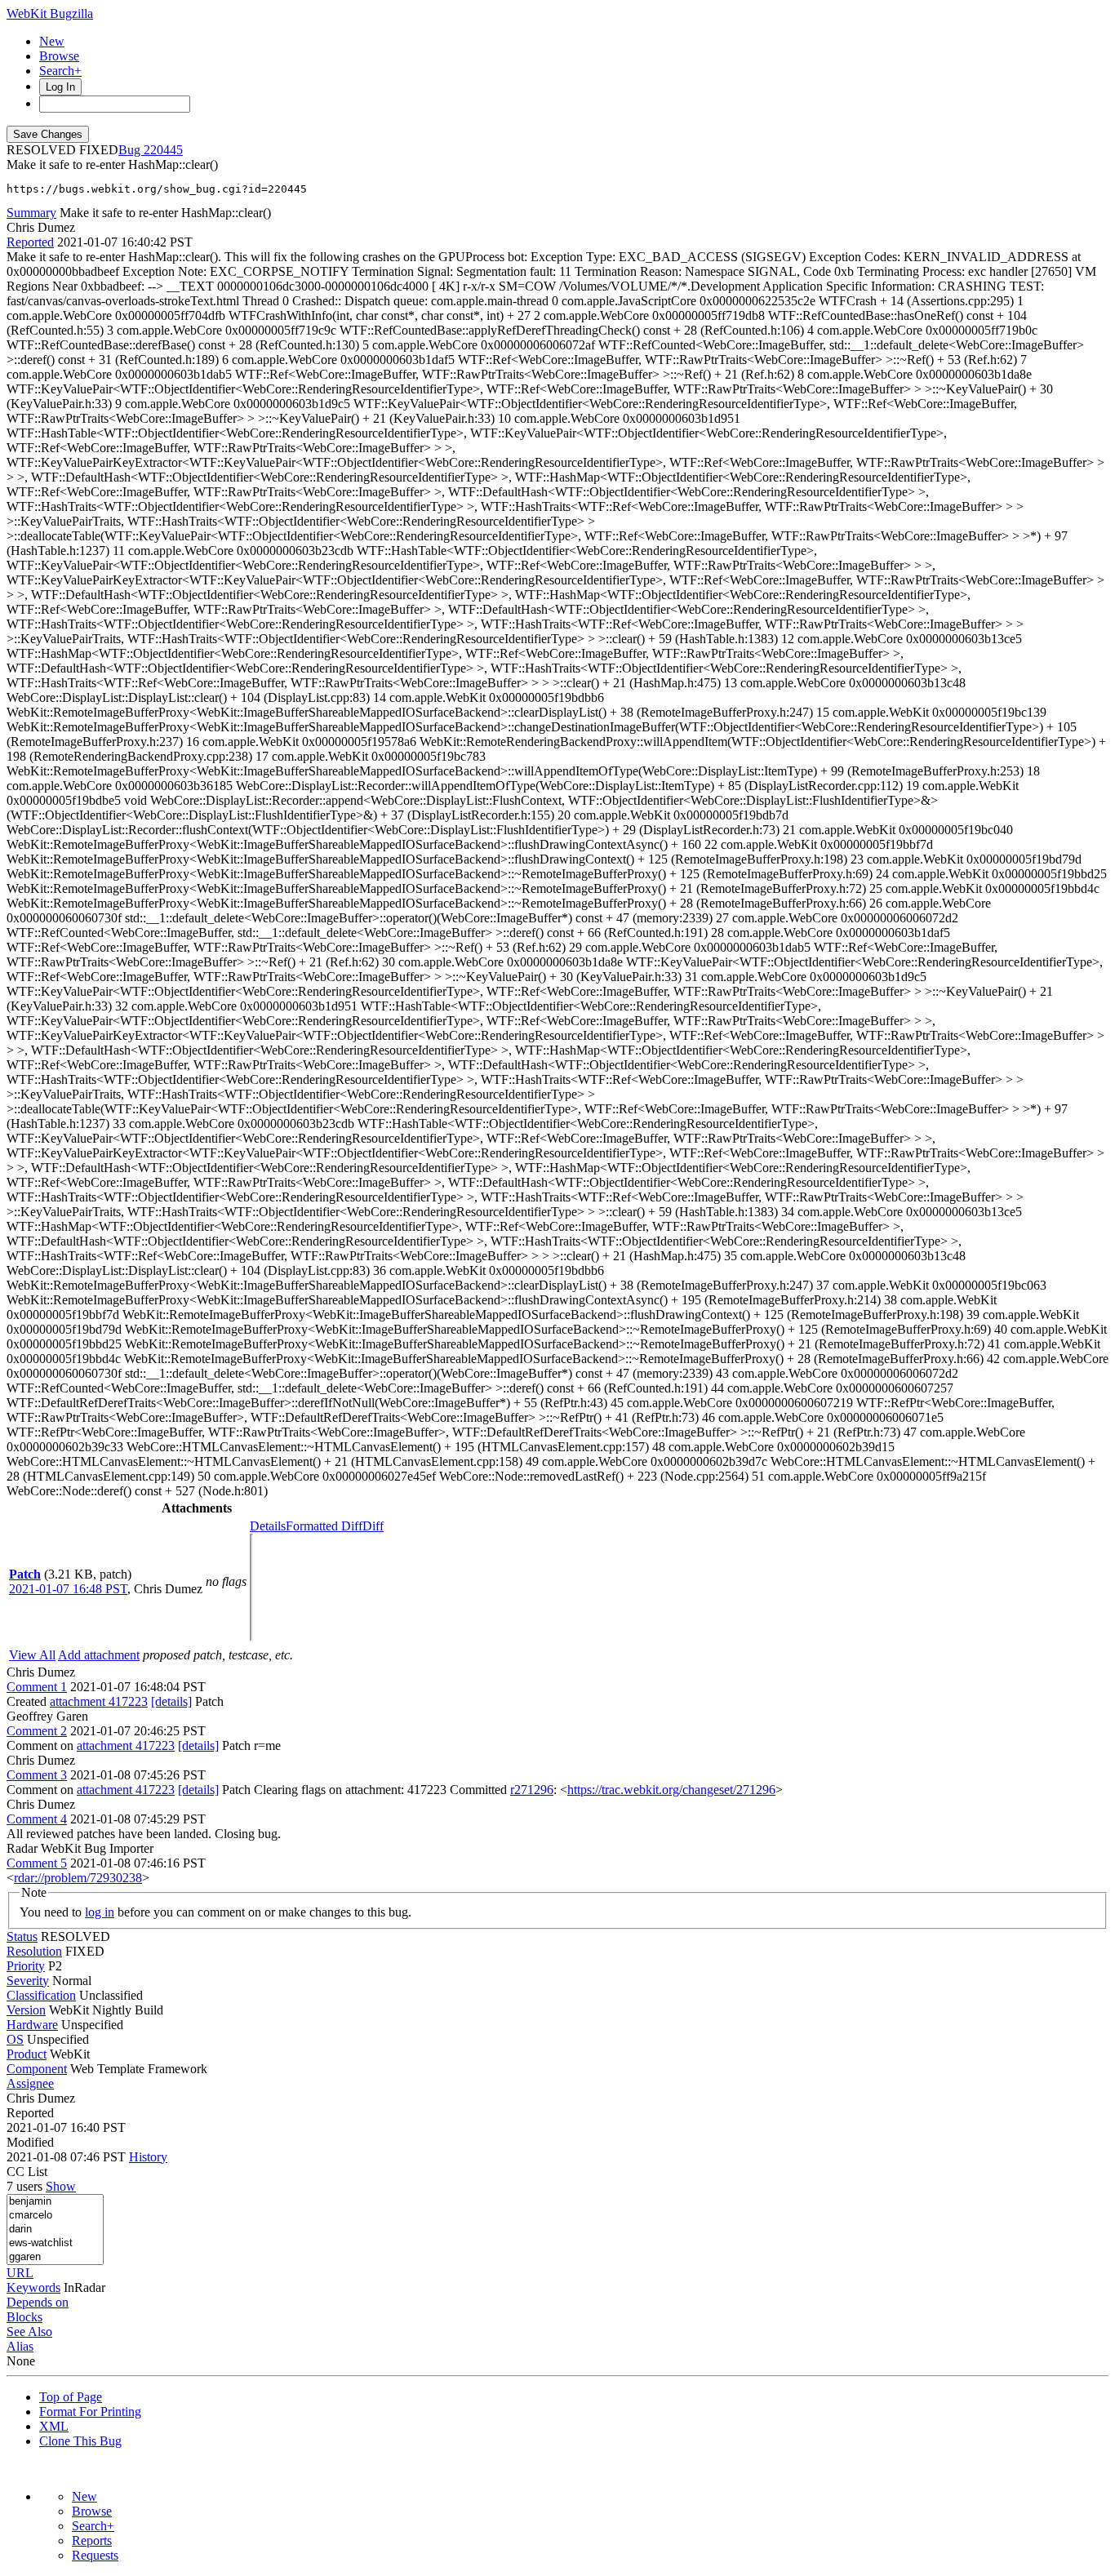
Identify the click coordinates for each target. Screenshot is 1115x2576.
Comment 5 (37, 1863)
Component (37, 2069)
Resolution (34, 1951)
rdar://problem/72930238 (78, 1878)
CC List (27, 2172)
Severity (28, 1981)
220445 (163, 150)
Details (268, 1526)
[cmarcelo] (55, 2216)
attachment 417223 (99, 1701)
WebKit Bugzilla (50, 13)
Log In (60, 87)
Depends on (38, 2302)
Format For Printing (90, 2412)
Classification (41, 1995)
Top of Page (71, 2397)
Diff (373, 1526)
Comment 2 (37, 1731)
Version (26, 2010)
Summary (31, 213)
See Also (29, 2332)
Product (27, 2054)
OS (15, 2039)
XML (54, 2426)
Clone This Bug (80, 2441)
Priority (26, 1966)
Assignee (30, 2083)
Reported (30, 242)
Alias (20, 2346)
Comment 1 (37, 1687)
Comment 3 (37, 1775)
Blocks (24, 2317)
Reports (92, 2540)
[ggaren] (55, 2257)
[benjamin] (55, 2202)
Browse (59, 56)
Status (22, 1936)
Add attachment (99, 1655)
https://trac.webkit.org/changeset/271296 (671, 1790)
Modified (30, 2142)
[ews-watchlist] (55, 2243)
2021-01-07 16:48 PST (68, 1589)
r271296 (532, 1790)
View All (32, 1655)
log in (100, 1912)
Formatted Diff (324, 1526)
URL (20, 2273)
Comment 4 (37, 1819)
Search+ (60, 71)
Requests (95, 2555)
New (52, 41)
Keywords (33, 2287)
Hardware (32, 2025)
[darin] (55, 2230)
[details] (171, 1701)
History (148, 2157)
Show (61, 2186)
